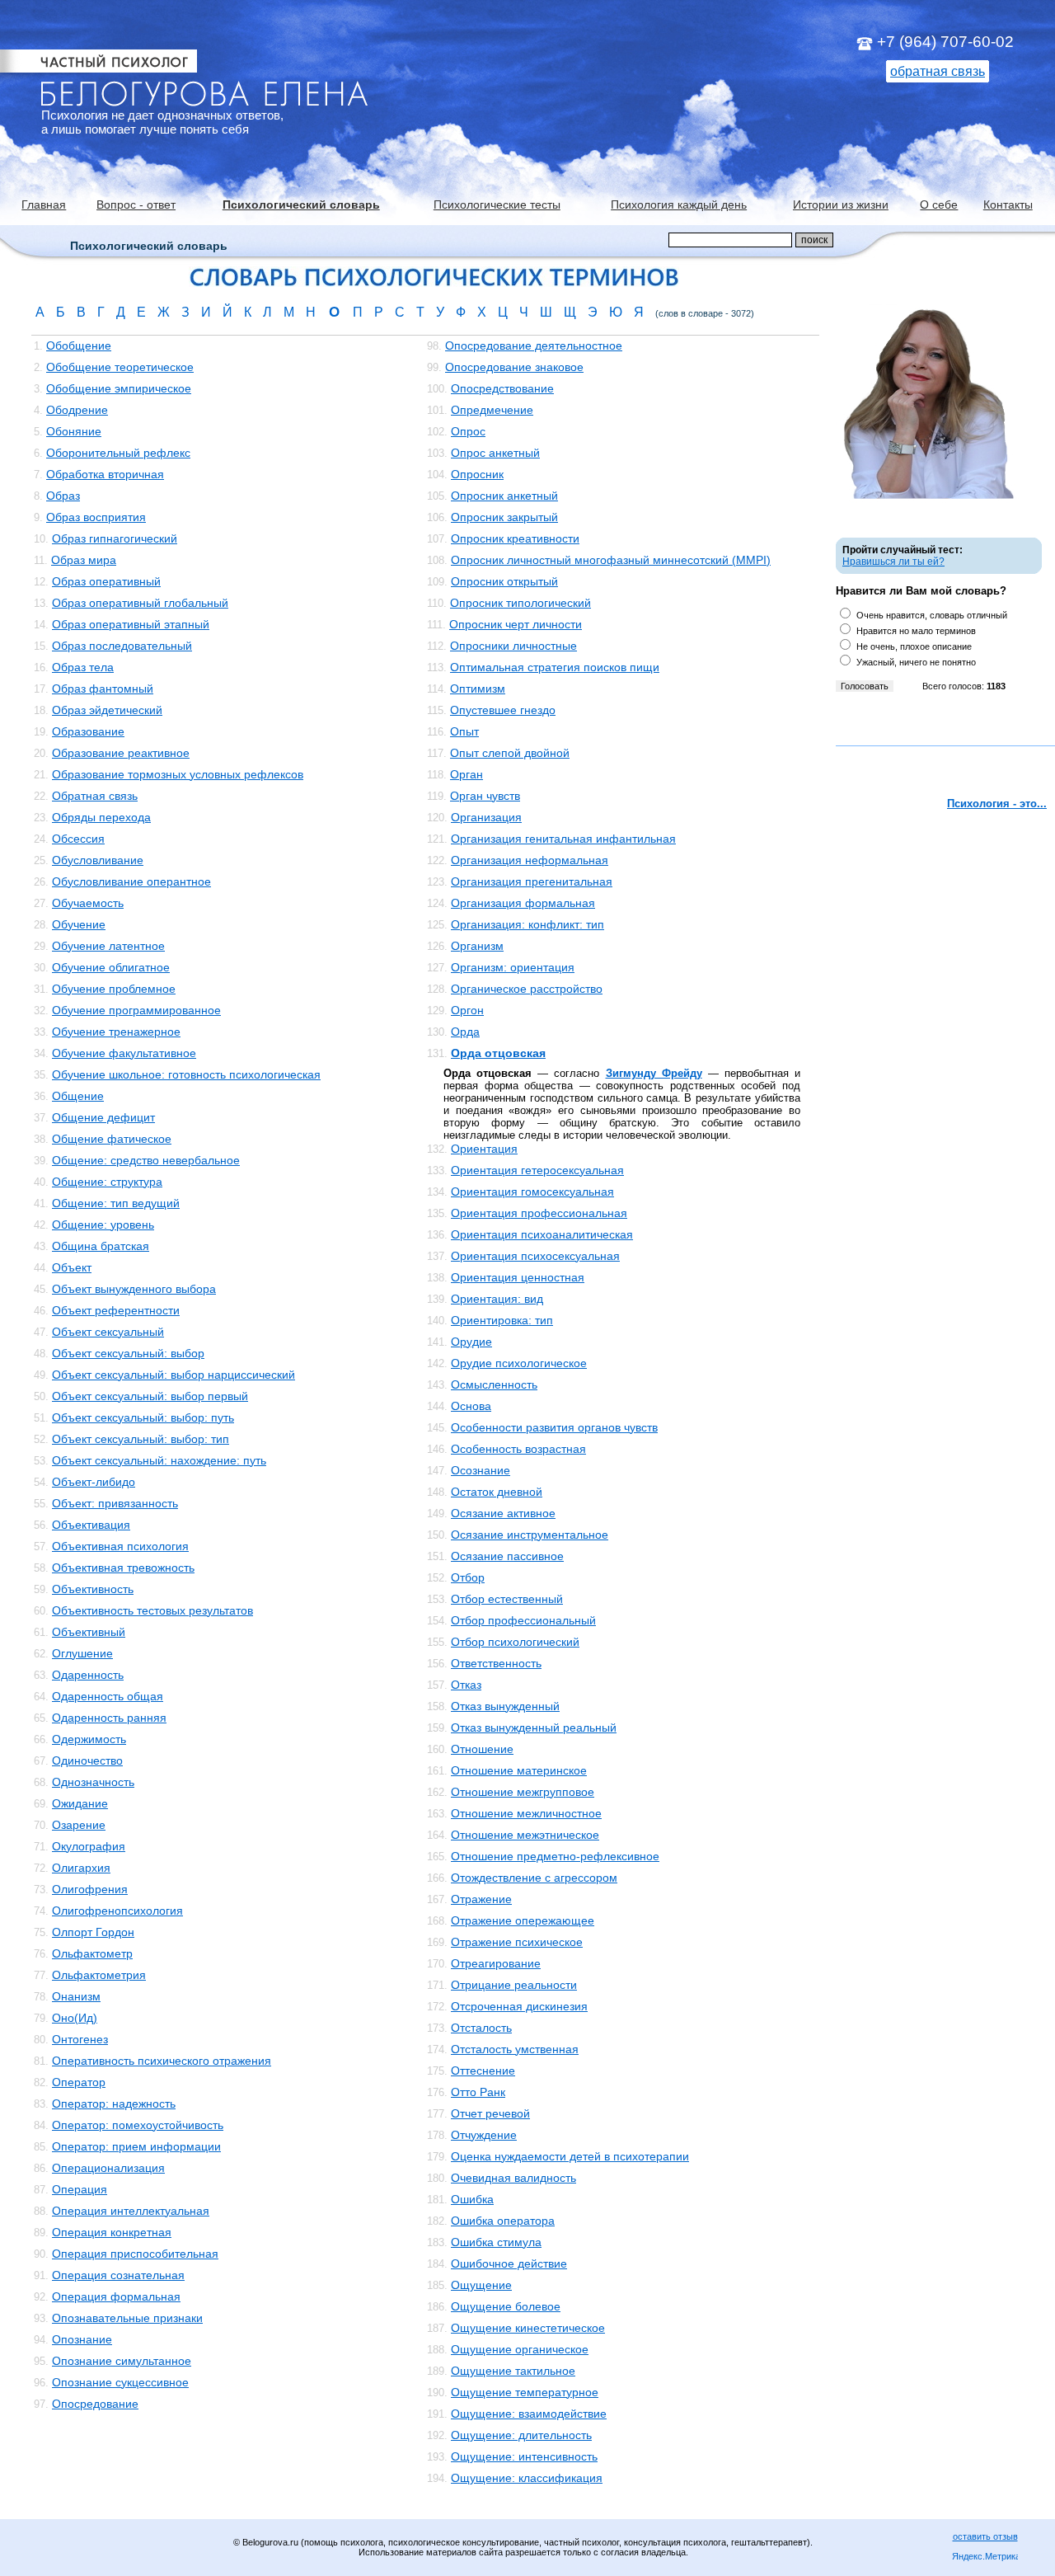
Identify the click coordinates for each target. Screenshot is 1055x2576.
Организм (477, 946)
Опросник (477, 474)
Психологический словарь (301, 204)
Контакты (1008, 204)
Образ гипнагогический (115, 538)
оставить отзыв (985, 2536)
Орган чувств (485, 796)
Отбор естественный (507, 1599)
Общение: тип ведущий (116, 1203)
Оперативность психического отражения (162, 2061)
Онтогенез (80, 2039)
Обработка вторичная (105, 474)
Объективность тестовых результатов (152, 1610)
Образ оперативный (106, 581)
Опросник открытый (504, 581)
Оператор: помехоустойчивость (138, 2125)
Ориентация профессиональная (539, 1213)
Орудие (471, 1342)
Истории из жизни (841, 204)
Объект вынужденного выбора (134, 1289)
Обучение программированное (136, 1010)
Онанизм (76, 1996)
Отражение (481, 1899)
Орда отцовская (498, 1053)
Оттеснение (483, 2071)
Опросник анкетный (504, 496)
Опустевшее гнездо (503, 710)
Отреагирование (496, 1963)
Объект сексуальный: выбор (128, 1353)
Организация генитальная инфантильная (563, 839)
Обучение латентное (108, 946)
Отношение (482, 1749)
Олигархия (81, 1868)
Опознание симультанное (122, 2361)
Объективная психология (120, 1546)
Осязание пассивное (507, 1556)
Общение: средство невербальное (146, 1160)
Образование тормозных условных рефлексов (178, 774)
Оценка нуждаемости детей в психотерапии (570, 2156)
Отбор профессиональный (523, 1620)
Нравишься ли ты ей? (893, 562)
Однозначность (93, 1782)
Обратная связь (95, 796)
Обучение (79, 924)
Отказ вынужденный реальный (534, 1728)
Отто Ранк (478, 2092)
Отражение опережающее (523, 1920)
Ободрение (77, 410)
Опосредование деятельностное (534, 346)
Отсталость (481, 2028)
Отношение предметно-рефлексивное (555, 1856)
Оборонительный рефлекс (118, 453)
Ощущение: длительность (521, 2435)
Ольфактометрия (99, 1975)
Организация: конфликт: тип (527, 924)
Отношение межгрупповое (523, 1792)
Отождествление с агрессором (534, 1878)
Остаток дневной (497, 1492)
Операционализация (108, 2168)
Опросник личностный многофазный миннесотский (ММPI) (611, 560)
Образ (63, 496)
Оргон (467, 1010)
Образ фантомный (103, 689)
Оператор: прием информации (136, 2146)
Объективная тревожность (123, 1568)
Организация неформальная (530, 860)
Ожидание (80, 1803)
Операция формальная (116, 2296)
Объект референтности (116, 1310)
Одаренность (88, 1675)
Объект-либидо (94, 1482)
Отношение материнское (519, 1770)
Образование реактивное (121, 753)
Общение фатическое (112, 1139)
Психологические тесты (497, 204)
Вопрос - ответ (136, 204)
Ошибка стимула (496, 2242)
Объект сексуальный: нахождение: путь (159, 1460)
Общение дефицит (103, 1117)
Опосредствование (502, 388)
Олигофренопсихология (117, 1911)
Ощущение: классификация (527, 2478)
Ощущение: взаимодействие (529, 2414)
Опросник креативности (515, 538)
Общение (78, 1096)
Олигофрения (90, 1889)
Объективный (89, 1632)
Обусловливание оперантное (131, 881)
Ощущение (481, 2285)
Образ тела (83, 667)
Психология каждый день (679, 204)
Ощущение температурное (525, 2392)
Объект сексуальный (108, 1332)
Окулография (89, 1846)
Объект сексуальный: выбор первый (150, 1396)
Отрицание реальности (514, 1985)
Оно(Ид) (75, 2018)
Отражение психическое (517, 1942)
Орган (467, 774)
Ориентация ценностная (518, 1277)
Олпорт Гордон (93, 1932)
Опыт (464, 731)
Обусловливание (98, 860)
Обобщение (79, 346)
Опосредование (95, 2404)
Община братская (101, 1246)
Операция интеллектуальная (131, 2211)
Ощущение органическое (520, 2349)
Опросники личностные (513, 646)
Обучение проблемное (114, 989)
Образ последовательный (122, 646)
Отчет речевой (490, 2113)
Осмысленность (494, 1384)
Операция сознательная (118, 2275)
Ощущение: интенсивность (524, 2456)
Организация (486, 817)
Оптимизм (478, 689)
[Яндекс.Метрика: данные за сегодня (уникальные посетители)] (985, 2557)
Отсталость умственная (515, 2049)
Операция (80, 2189)
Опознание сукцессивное (120, 2382)
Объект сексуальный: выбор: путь (143, 1417)
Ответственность (496, 1663)
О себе (939, 204)
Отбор (468, 1577)
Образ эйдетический (107, 710)
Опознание (82, 2339)
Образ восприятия (96, 517)
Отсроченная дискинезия (519, 2006)
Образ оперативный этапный (131, 624)
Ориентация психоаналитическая (542, 1234)
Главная (44, 204)
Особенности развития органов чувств (554, 1427)
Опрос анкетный (495, 453)
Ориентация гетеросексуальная (537, 1170)
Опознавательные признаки (127, 2318)
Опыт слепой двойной (510, 753)
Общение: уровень (103, 1225)
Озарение (79, 1825)
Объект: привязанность (115, 1503)
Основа (471, 1406)
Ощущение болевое (506, 2306)
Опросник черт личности (516, 624)
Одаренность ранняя (109, 1718)
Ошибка (472, 2199)
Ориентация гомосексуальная (532, 1192)
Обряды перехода (101, 817)
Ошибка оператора (503, 2221)
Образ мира (84, 560)
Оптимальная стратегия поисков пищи (555, 667)
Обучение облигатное (111, 967)
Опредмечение (492, 410)
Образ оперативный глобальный (140, 603)
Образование (88, 731)
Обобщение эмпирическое (119, 388)
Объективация (91, 1525)
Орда (465, 1032)
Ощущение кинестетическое (528, 2328)
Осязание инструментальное (530, 1535)
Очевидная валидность (513, 2178)
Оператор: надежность (114, 2104)
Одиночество (87, 1760)
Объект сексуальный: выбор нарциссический (173, 1375)
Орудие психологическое (519, 1363)
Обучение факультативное (124, 1053)
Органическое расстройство (527, 989)
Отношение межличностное (526, 1813)
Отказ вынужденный (505, 1706)
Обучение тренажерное (116, 1032)
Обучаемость (88, 903)
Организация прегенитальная (532, 881)
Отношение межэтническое (525, 1835)
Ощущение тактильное (513, 2371)
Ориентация (484, 1149)
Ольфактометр (92, 1953)
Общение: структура (107, 1182)
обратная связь (938, 71)
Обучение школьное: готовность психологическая (186, 1074)
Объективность (93, 1589)
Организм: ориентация (513, 967)
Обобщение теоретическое (120, 367)
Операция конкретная (112, 2232)
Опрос (468, 431)
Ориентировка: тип (502, 1320)
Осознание (481, 1470)
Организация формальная (523, 903)
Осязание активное (503, 1513)
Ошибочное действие (509, 2263)
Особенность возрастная (518, 1449)
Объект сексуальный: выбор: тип (141, 1439)
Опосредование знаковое (514, 367)
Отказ (466, 1685)
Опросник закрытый (504, 517)
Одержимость (89, 1739)
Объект (72, 1267)
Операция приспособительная (135, 2254)
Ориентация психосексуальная (535, 1256)
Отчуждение (484, 2135)
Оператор (79, 2082)
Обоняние (74, 431)
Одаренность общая (108, 1696)
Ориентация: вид (497, 1299)
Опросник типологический (520, 603)
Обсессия (78, 839)
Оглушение (82, 1653)
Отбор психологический (515, 1642)
